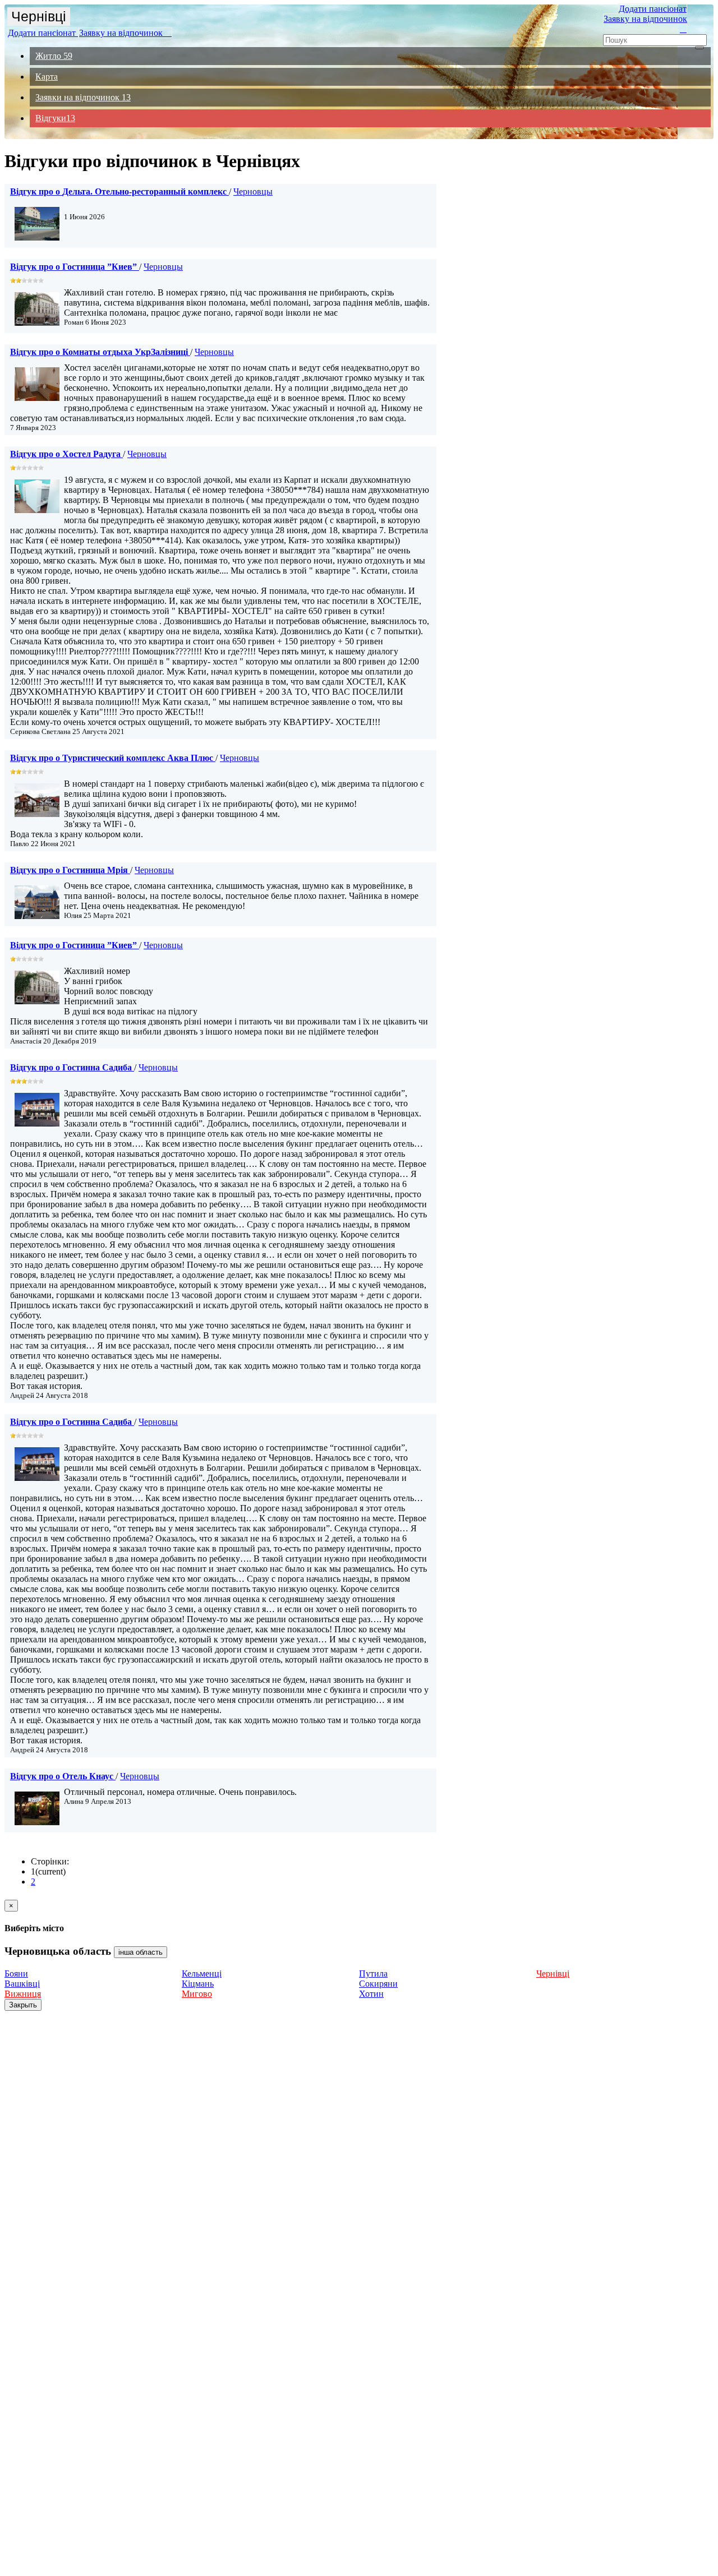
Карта (47, 77)
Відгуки (55, 118)
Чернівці (39, 16)
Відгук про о (118, 191)
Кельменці (202, 1973)
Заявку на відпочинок (125, 33)
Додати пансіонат (43, 33)
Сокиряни (378, 1984)
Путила (373, 1973)
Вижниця (23, 1994)
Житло (54, 56)
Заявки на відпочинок (83, 97)
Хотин (371, 1994)
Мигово (197, 1994)
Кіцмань (198, 1984)
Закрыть (23, 2005)
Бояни (16, 1973)
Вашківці (22, 1984)
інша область (141, 1952)
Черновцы (253, 191)
